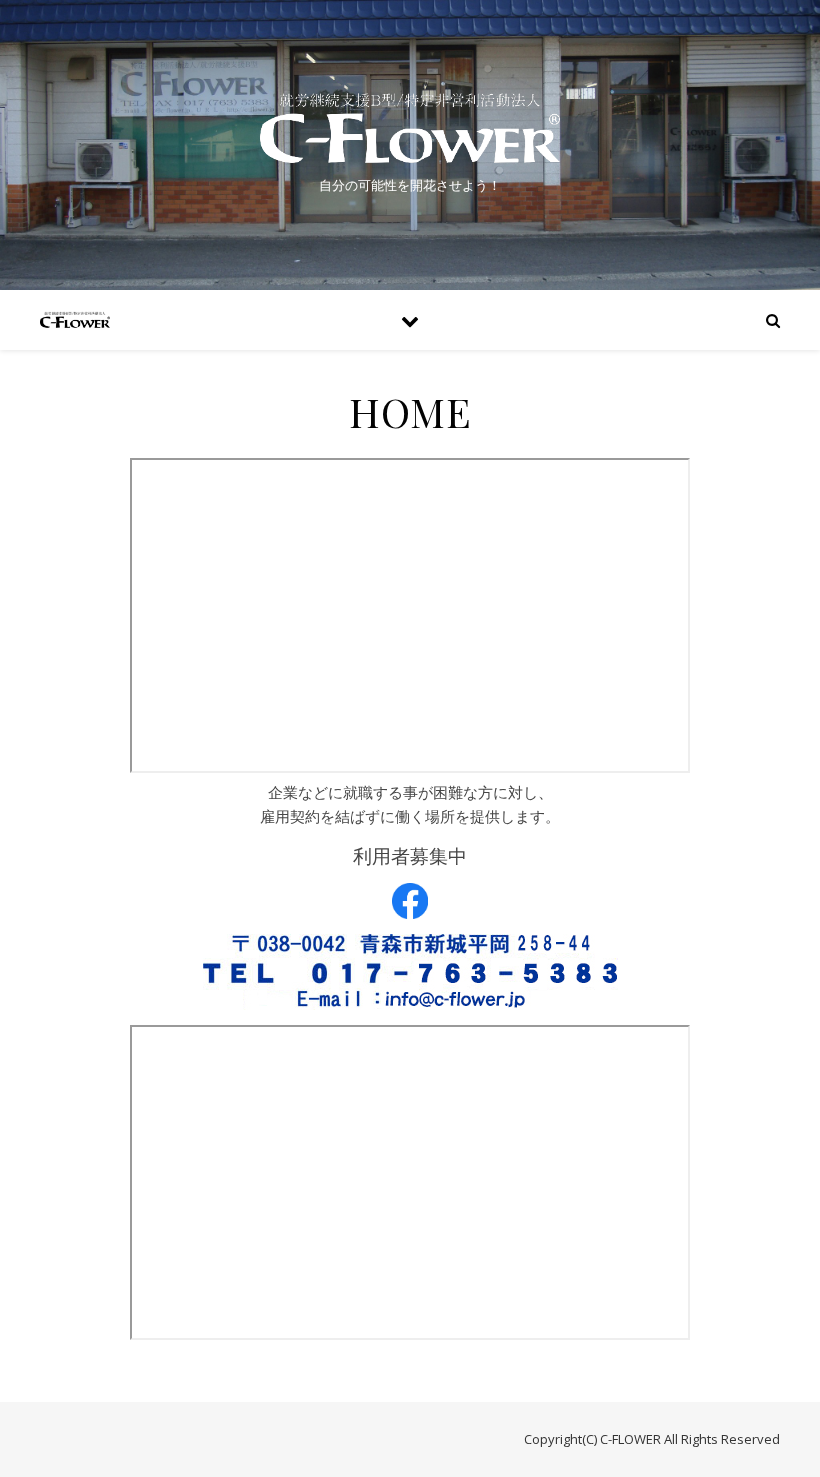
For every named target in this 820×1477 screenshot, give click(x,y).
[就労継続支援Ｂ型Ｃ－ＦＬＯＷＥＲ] (410, 128)
